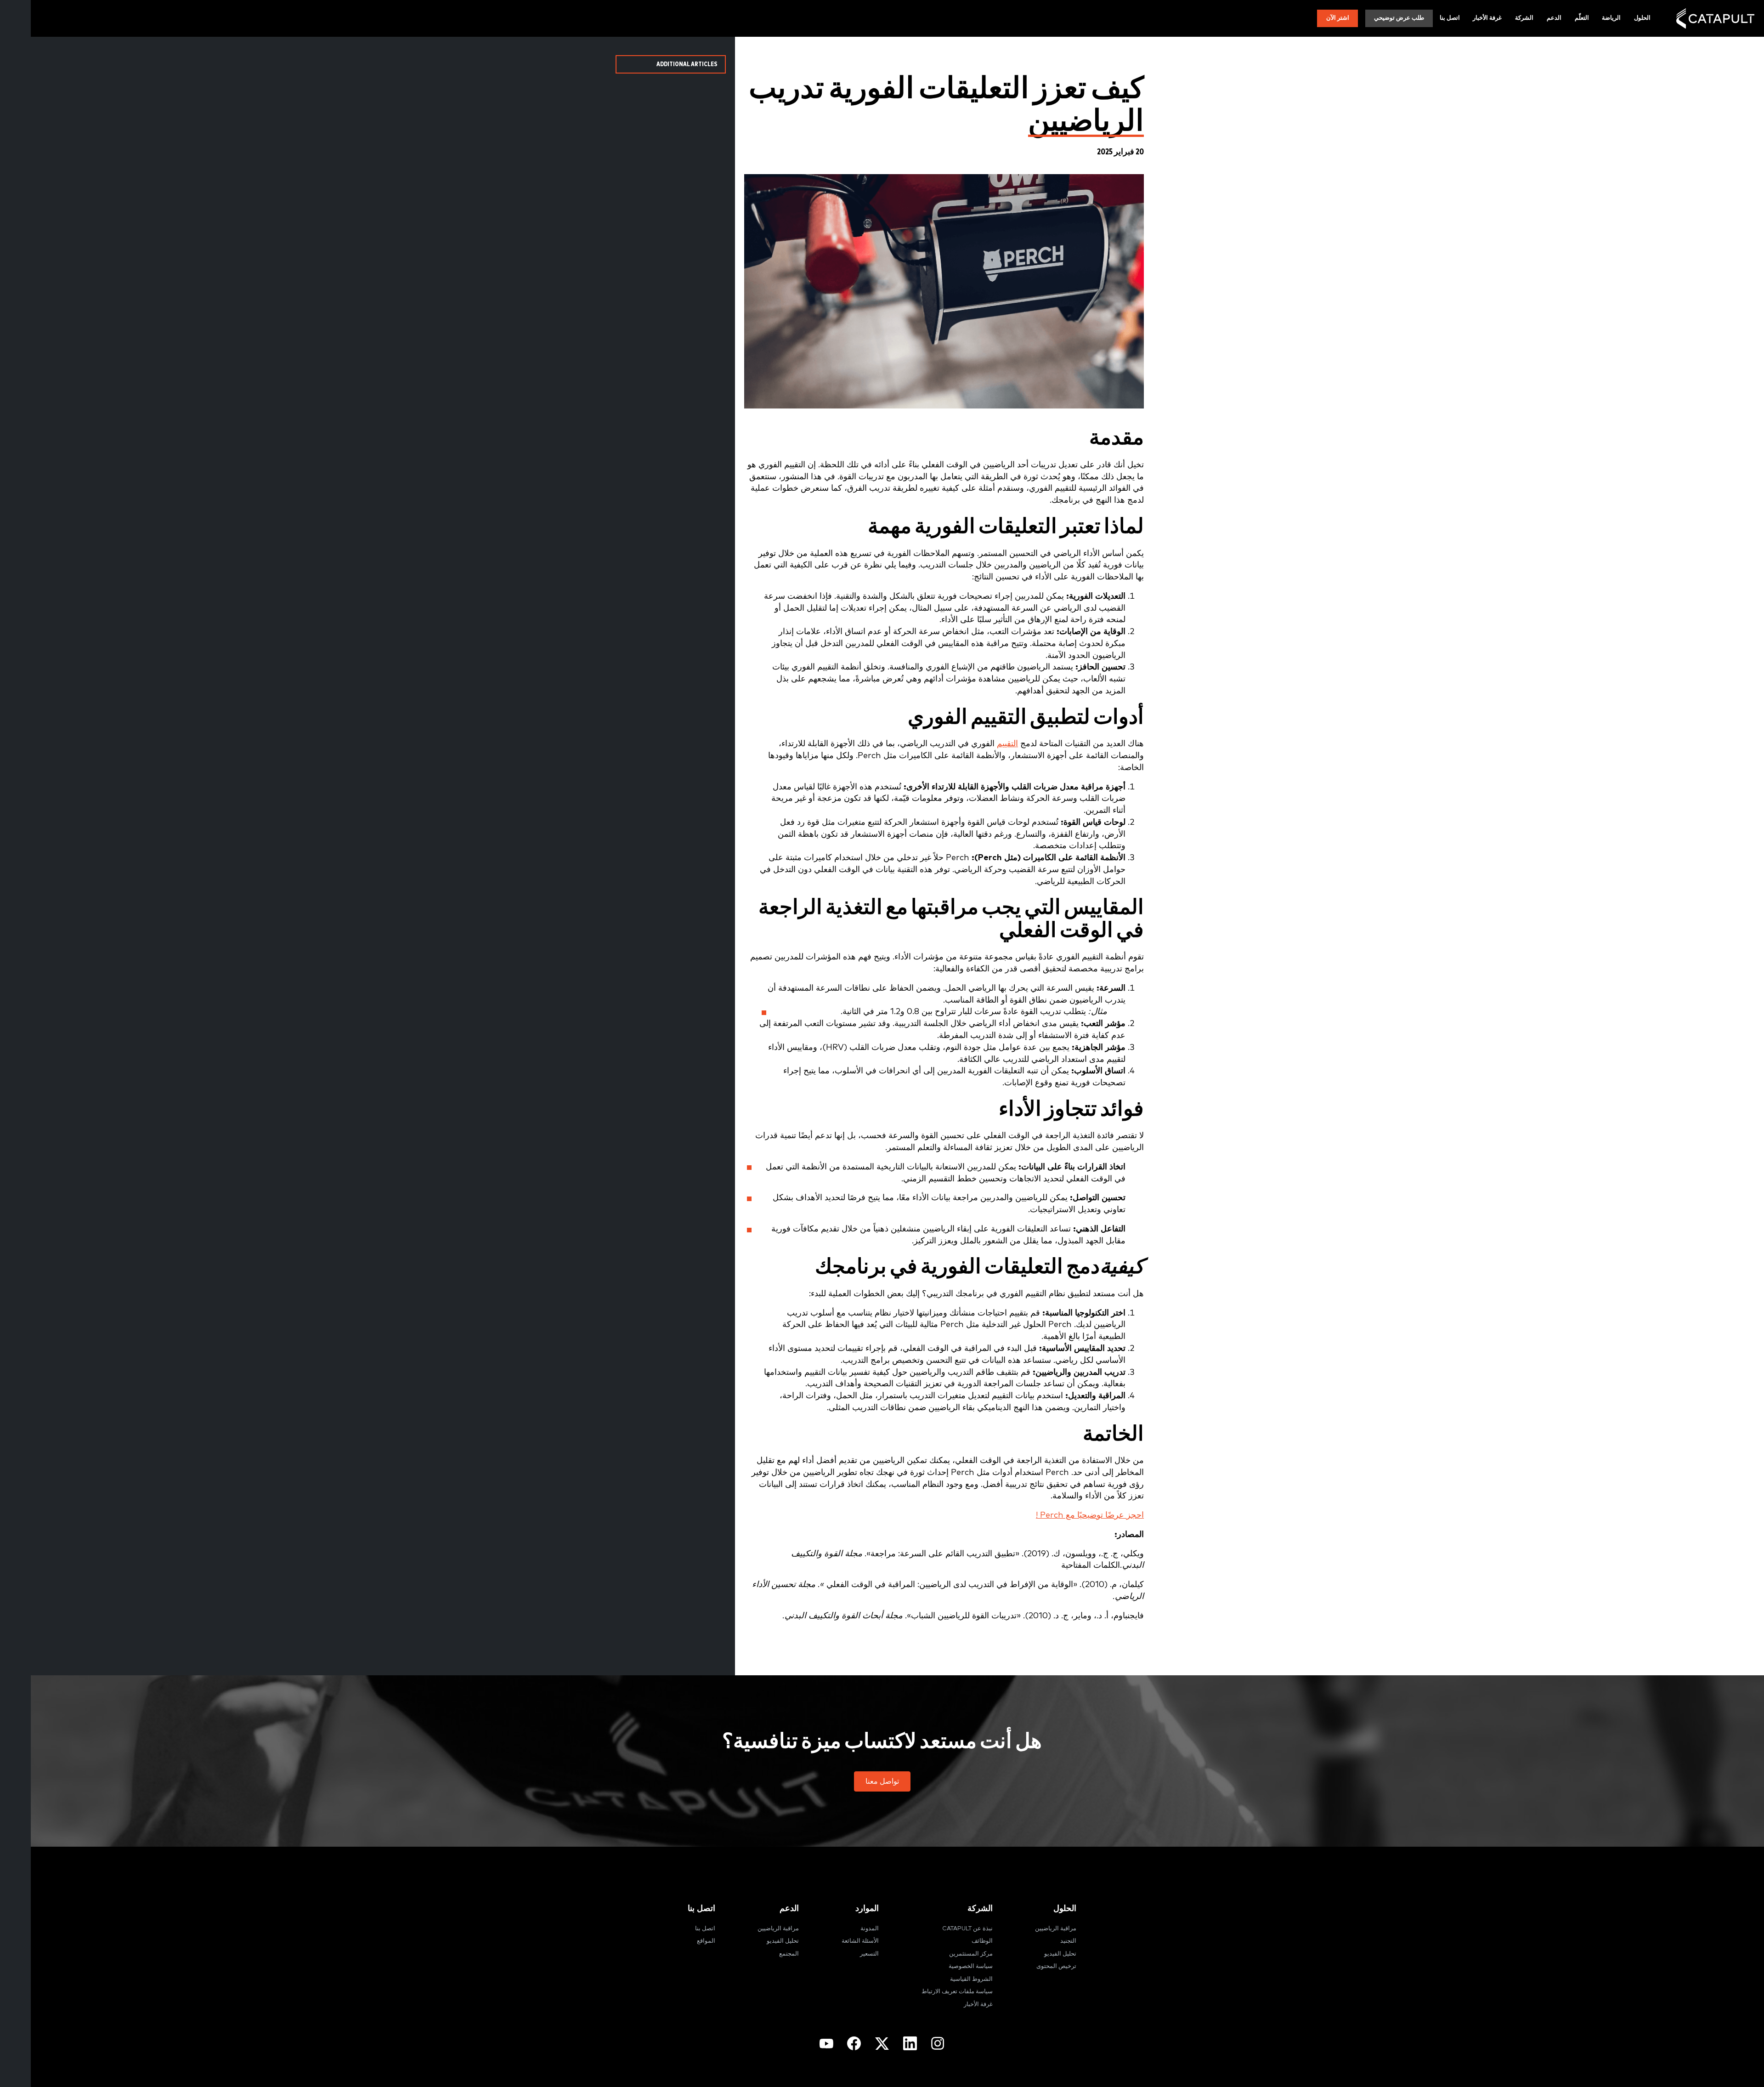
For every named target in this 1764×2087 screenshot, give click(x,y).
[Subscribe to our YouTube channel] (826, 2043)
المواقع (706, 1941)
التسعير (869, 1954)
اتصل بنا (1450, 18)
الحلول (1642, 18)
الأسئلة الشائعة (860, 1941)
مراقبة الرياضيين (1056, 1929)
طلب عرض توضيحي (1399, 18)
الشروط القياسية (971, 1979)
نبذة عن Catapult (967, 1929)
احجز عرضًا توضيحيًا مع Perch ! (1090, 1515)
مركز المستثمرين (971, 1954)
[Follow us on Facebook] (854, 2043)
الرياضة (1611, 18)
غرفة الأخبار (1487, 18)
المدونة (870, 1929)
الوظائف (982, 1941)
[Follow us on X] (882, 2044)
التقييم (1007, 744)
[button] (882, 1781)
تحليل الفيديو (1060, 1954)
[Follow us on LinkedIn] (910, 2043)
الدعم (1554, 18)
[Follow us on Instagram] (938, 2043)
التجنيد (1068, 1941)
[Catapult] (1715, 19)
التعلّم (1582, 18)
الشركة (1524, 18)
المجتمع (789, 1954)
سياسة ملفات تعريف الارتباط (957, 1992)
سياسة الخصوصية (971, 1966)
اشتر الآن (1338, 18)
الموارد (867, 1908)
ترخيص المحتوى (1056, 1966)
